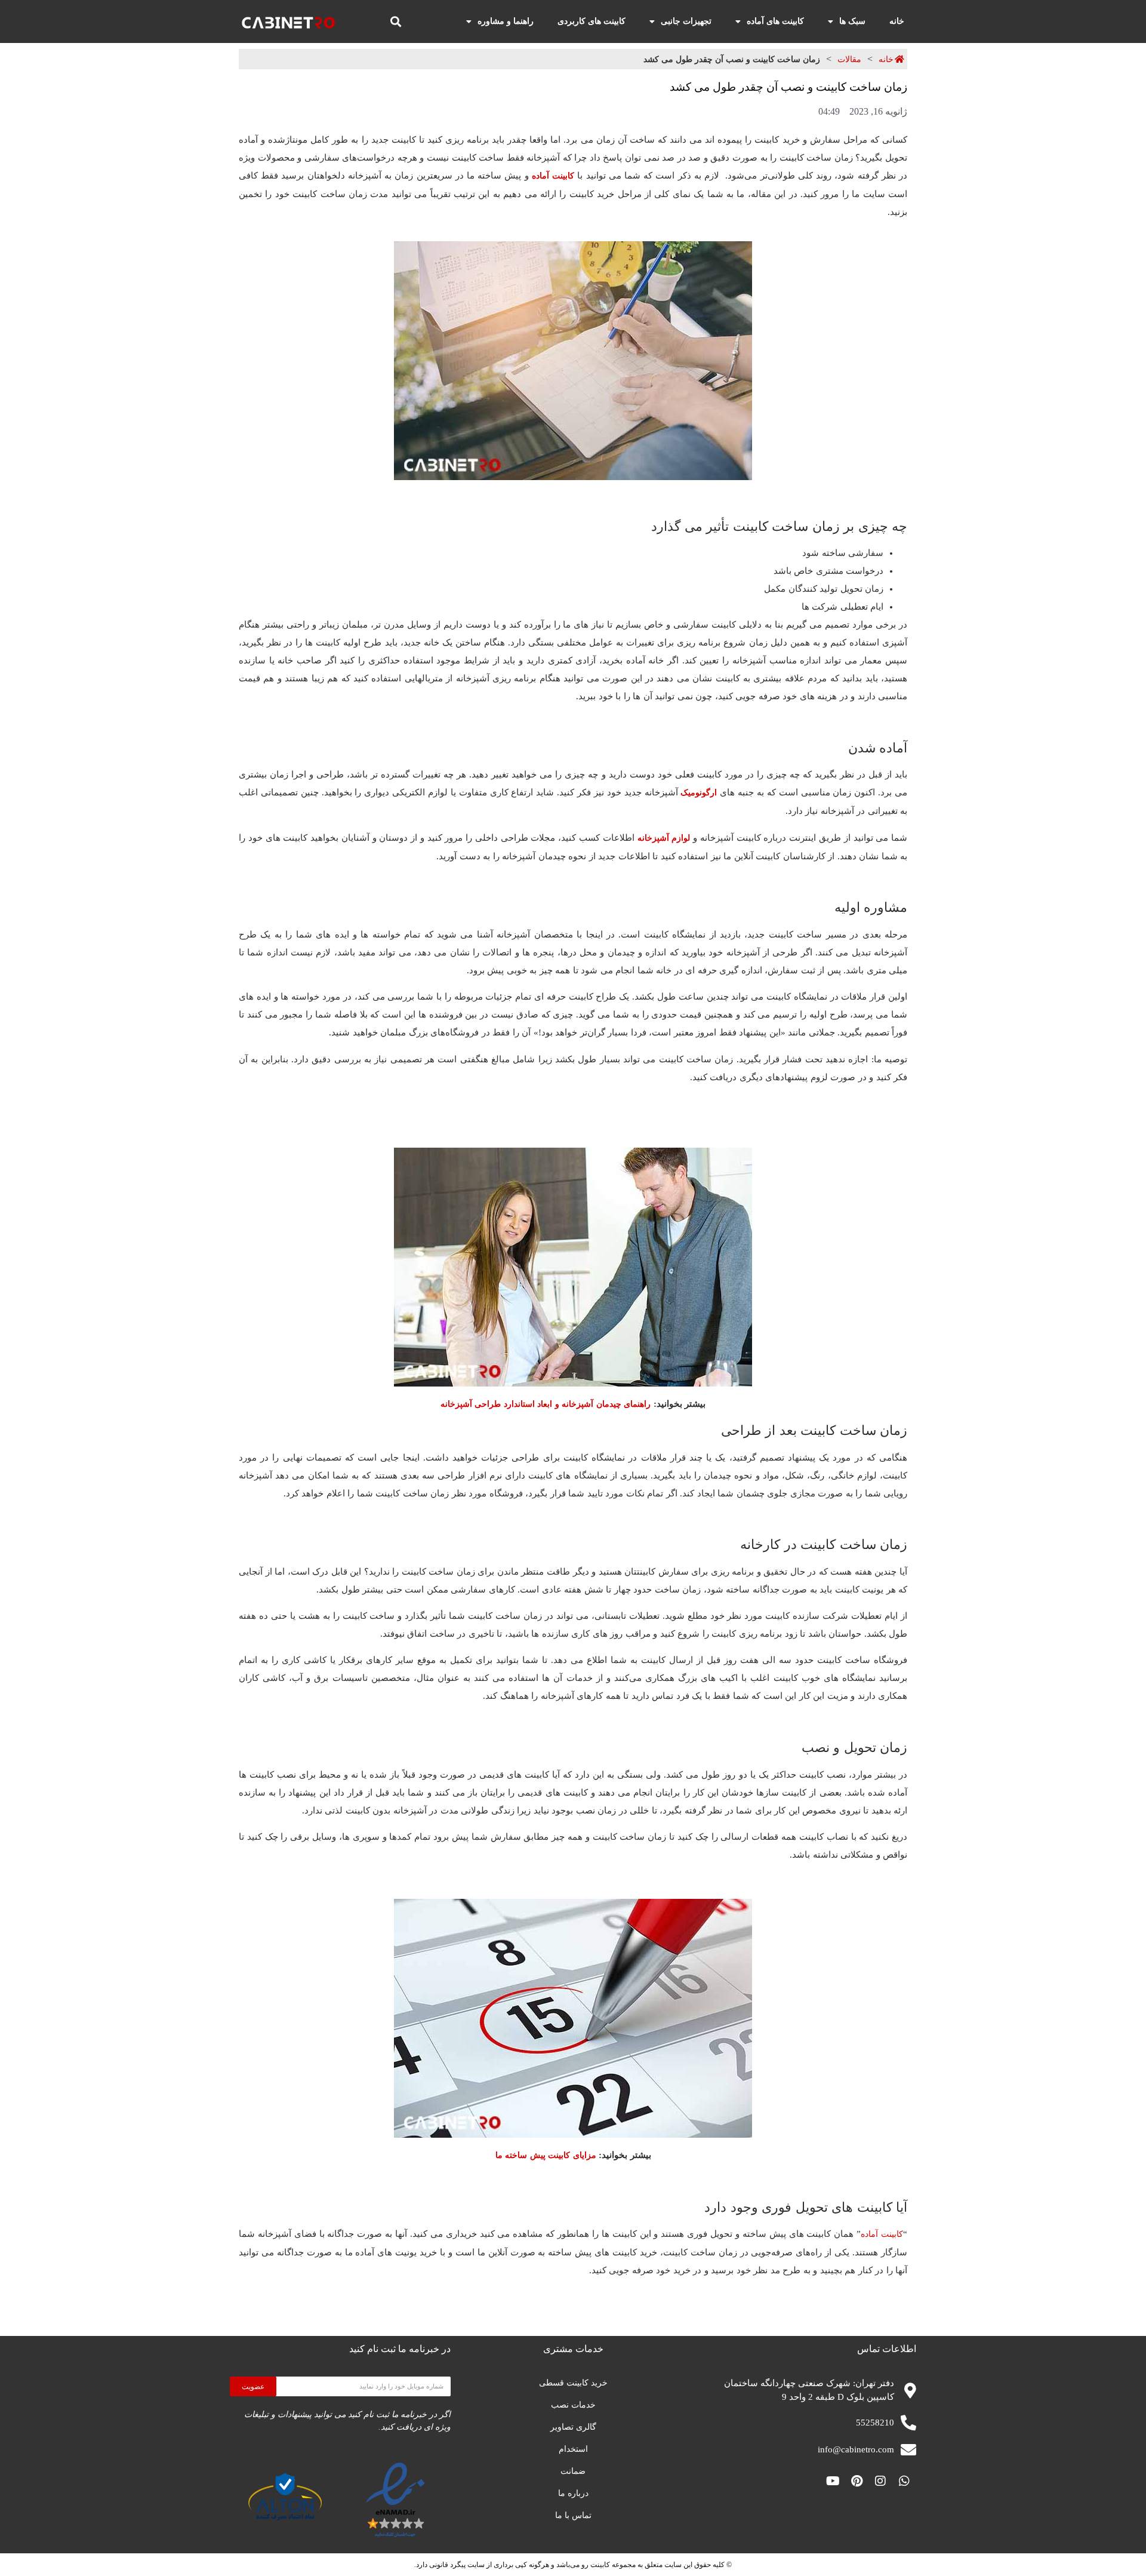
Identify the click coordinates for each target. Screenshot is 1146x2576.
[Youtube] (833, 2481)
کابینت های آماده (775, 21)
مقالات (849, 59)
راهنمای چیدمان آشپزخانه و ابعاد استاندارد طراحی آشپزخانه (546, 1404)
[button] (395, 21)
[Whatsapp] (904, 2481)
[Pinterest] (857, 2481)
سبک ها (852, 21)
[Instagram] (880, 2481)
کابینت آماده (553, 176)
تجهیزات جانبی (686, 21)
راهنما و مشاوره (506, 21)
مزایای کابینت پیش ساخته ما (546, 2155)
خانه (897, 21)
